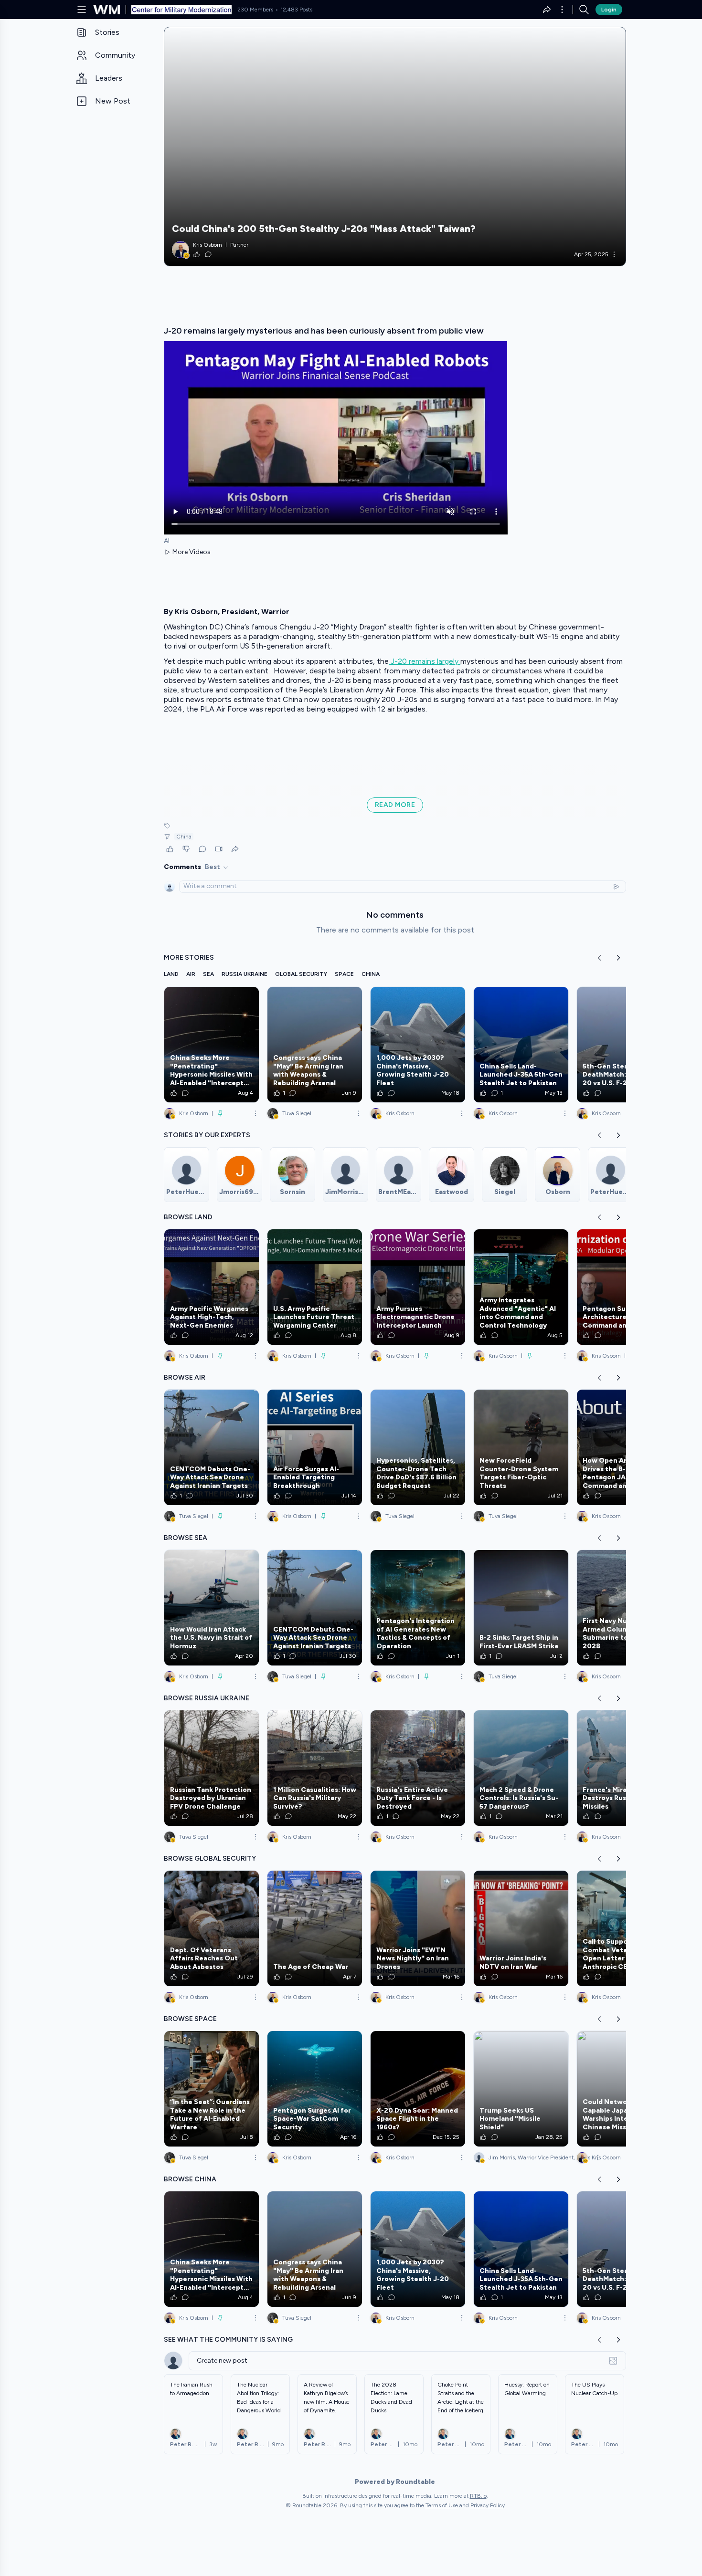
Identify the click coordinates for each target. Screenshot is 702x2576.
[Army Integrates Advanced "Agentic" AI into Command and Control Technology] (521, 1287)
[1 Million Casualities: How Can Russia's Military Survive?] (315, 1768)
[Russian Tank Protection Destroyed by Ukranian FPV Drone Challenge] (212, 1768)
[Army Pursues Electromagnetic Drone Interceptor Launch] (418, 1287)
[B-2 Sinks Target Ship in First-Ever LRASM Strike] (521, 1608)
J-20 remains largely (425, 661)
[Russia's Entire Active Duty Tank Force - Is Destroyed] (418, 1768)
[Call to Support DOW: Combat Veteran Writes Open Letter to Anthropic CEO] (624, 1928)
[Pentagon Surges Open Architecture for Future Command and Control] (624, 1287)
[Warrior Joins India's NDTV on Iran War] (521, 1928)
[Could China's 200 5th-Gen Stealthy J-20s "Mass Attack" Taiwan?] (395, 147)
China (184, 837)
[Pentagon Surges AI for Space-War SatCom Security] (315, 2089)
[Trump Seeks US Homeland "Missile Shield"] (521, 2089)
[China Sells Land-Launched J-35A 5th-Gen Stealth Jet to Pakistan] (521, 1045)
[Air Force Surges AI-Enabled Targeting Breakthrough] (315, 1447)
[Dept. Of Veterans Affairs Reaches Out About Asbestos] (212, 1928)
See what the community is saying (228, 2340)
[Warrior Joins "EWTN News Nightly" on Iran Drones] (418, 1928)
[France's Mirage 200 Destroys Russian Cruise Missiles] (624, 1768)
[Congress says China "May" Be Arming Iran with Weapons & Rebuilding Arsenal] (315, 1045)
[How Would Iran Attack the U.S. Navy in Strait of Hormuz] (212, 1608)
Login (609, 10)
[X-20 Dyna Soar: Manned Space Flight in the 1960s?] (418, 2089)
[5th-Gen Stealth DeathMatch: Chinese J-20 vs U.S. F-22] (624, 1045)
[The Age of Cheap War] (315, 1928)
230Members (255, 10)
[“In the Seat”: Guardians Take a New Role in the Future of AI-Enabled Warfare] (212, 2089)
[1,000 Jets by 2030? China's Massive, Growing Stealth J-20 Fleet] (418, 1045)
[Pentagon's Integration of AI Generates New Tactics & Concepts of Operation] (418, 1608)
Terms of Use (442, 2505)
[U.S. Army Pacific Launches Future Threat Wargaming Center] (315, 1287)
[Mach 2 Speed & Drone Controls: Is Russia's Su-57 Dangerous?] (521, 1768)
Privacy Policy (488, 2505)
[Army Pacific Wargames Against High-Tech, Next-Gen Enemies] (212, 1287)
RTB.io (478, 2496)
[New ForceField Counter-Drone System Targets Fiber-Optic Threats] (521, 1447)
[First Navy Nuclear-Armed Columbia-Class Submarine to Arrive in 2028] (624, 1608)
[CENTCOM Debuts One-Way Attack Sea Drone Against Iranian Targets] (212, 1447)
